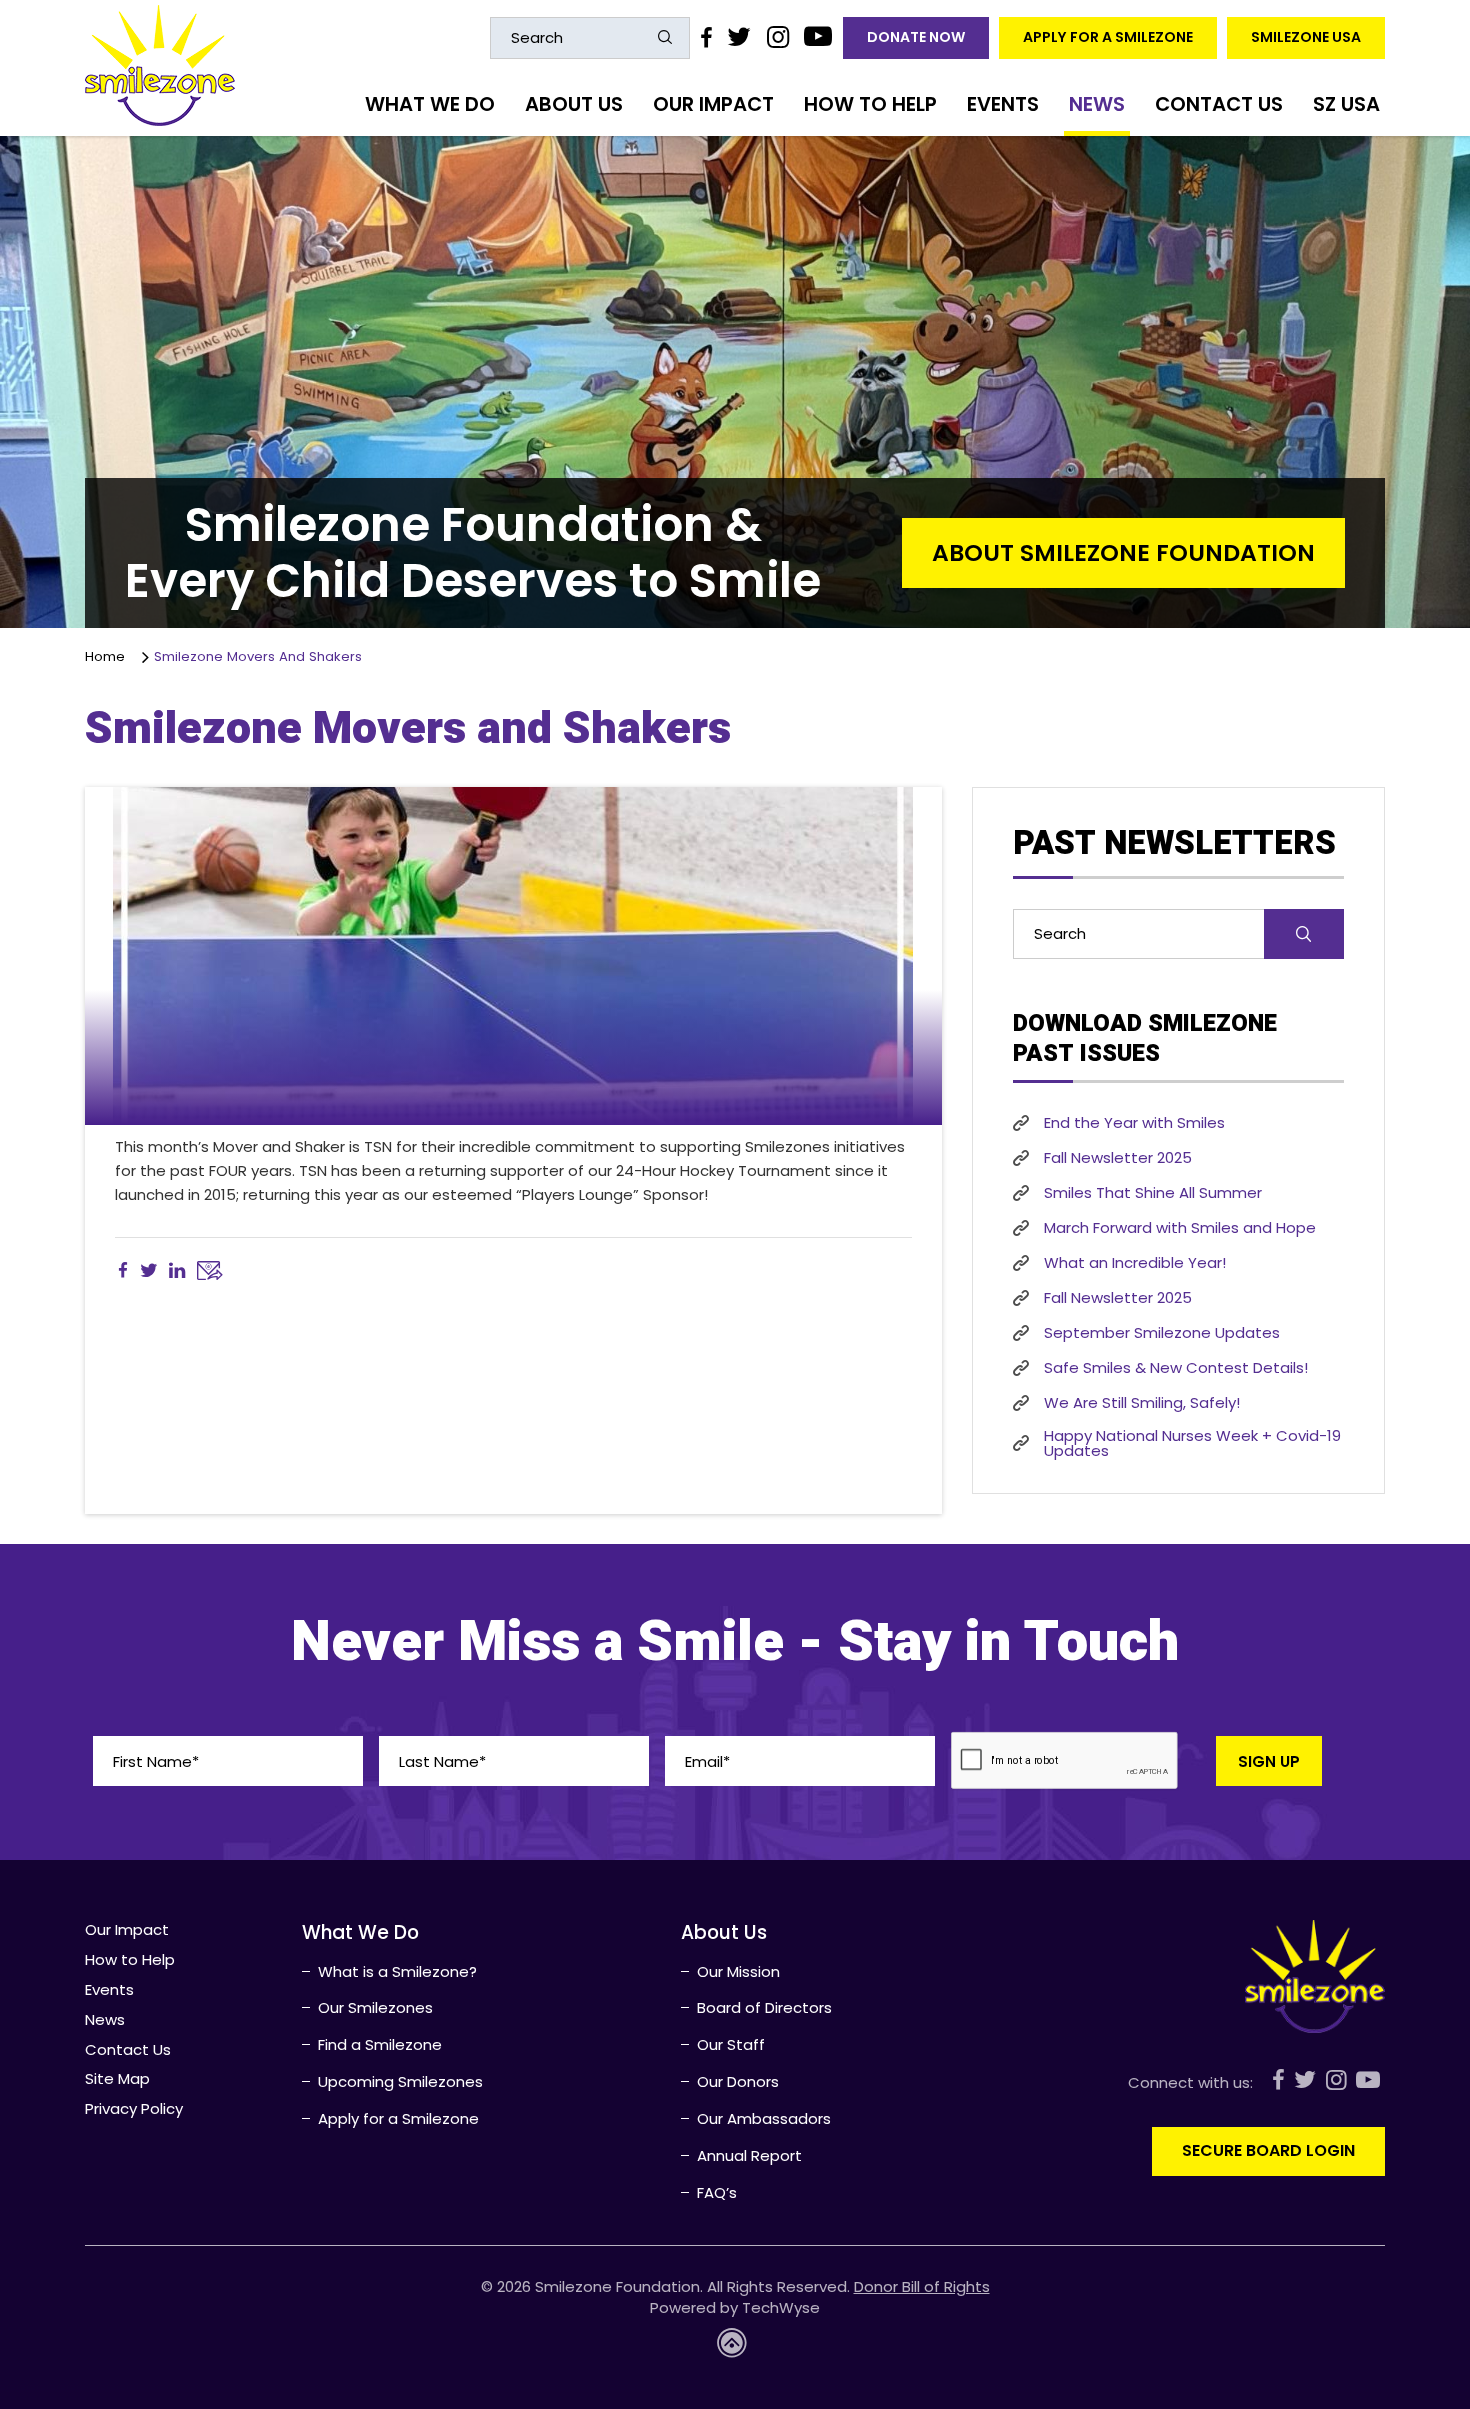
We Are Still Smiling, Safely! (1142, 1402)
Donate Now (916, 37)
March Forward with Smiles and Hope (1180, 1227)
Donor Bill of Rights (922, 2286)
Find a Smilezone (380, 2044)
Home (109, 656)
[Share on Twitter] (149, 1271)
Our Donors (738, 2081)
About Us (574, 104)
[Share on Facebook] (123, 1271)
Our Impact (713, 104)
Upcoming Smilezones (400, 2081)
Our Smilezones (375, 2007)
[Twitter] (739, 37)
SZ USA (1346, 104)
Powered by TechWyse (735, 2307)
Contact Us (1219, 104)
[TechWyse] (735, 2348)
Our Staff (731, 2044)
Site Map (117, 2078)
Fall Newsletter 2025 (1118, 1157)
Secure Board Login (1268, 2150)
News (1097, 104)
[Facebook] (706, 37)
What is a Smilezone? (397, 1971)
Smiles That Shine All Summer (1153, 1192)
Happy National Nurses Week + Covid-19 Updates (1192, 1443)
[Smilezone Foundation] (160, 65)
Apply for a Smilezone (1108, 37)
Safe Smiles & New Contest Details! (1176, 1367)
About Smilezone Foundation (1123, 552)
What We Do (430, 104)
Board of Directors (764, 2007)
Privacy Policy (134, 2108)
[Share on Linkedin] (177, 1271)
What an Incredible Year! (1135, 1262)
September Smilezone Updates (1162, 1332)
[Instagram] (777, 37)
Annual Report (749, 2155)
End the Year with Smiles (1134, 1122)
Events (1003, 104)
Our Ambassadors (764, 2118)
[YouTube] (818, 37)
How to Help (870, 104)
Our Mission (738, 1971)
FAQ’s (717, 2192)
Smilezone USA (1306, 37)
